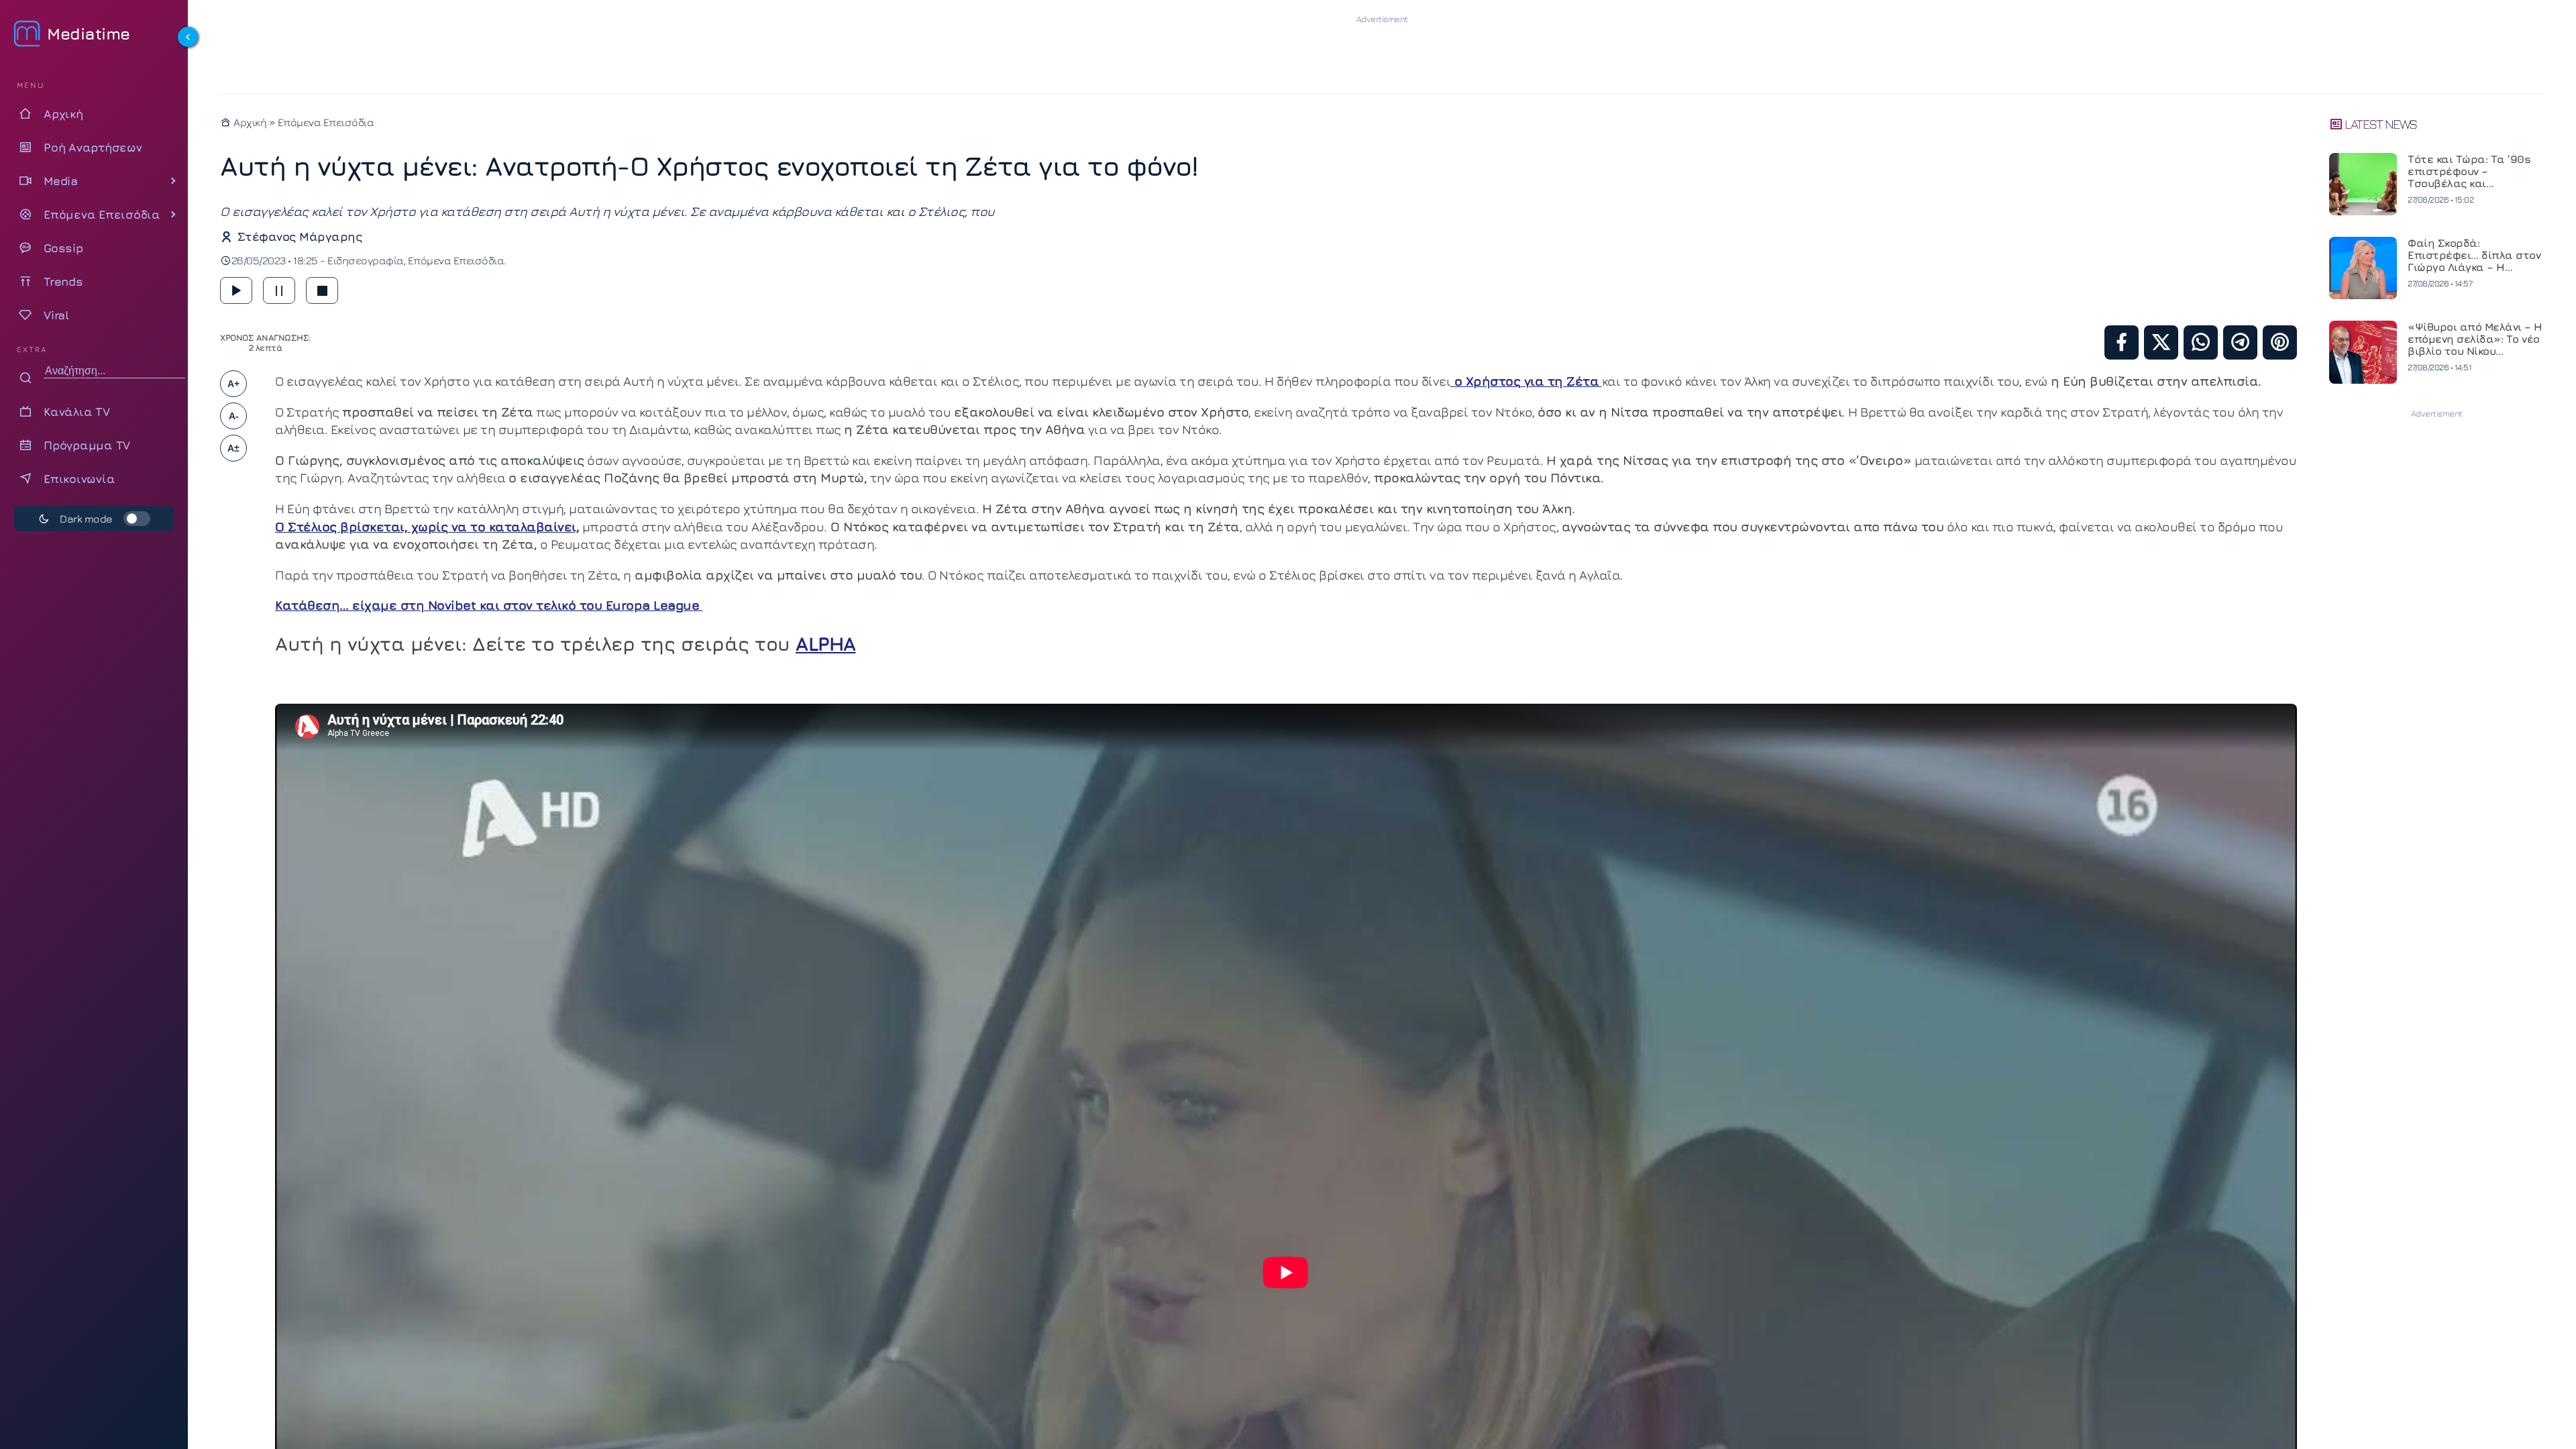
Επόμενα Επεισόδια (326, 122)
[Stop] (322, 290)
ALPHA (826, 643)
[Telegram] (2240, 342)
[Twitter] (2161, 342)
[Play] (236, 290)
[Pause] (279, 290)
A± (233, 448)
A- (234, 416)
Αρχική (249, 122)
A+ (233, 384)
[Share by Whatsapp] (2201, 342)
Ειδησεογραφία (366, 260)
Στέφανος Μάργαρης (300, 236)
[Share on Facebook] (2122, 342)
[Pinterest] (2280, 342)
